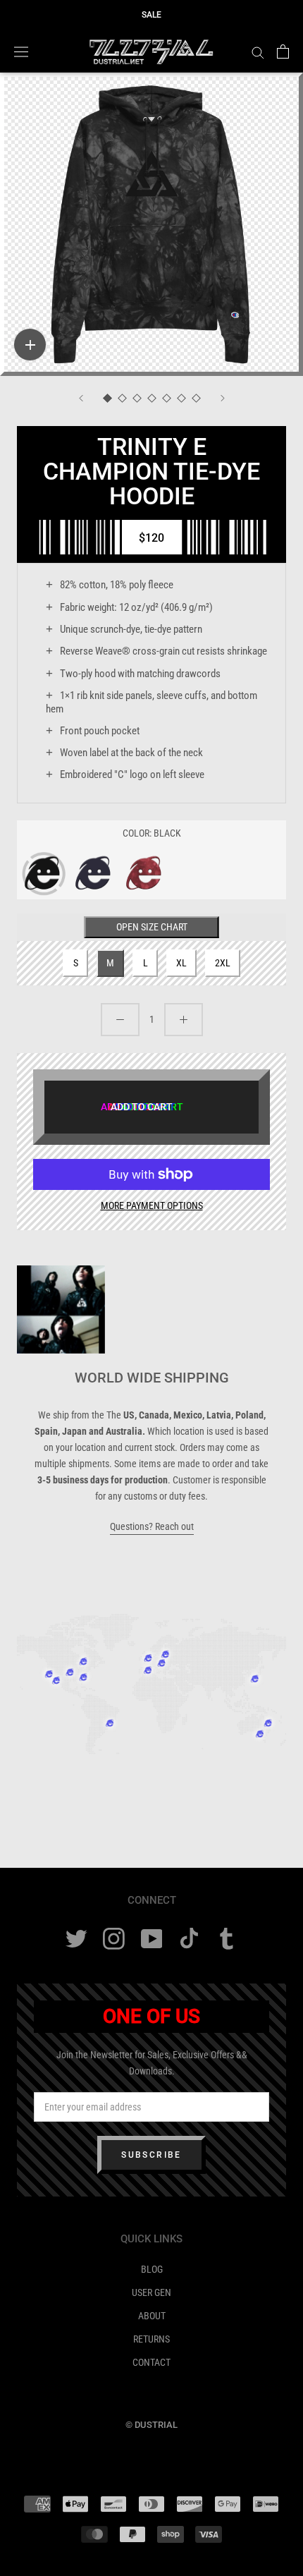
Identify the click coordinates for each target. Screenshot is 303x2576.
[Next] (223, 398)
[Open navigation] (21, 51)
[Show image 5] (167, 399)
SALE (151, 15)
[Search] (258, 52)
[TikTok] (189, 1939)
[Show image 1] (107, 399)
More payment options (152, 1205)
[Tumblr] (227, 1939)
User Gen (151, 2292)
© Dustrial (151, 2425)
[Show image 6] (181, 399)
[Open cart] (283, 51)
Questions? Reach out (152, 1526)
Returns (151, 2339)
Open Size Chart (152, 927)
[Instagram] (114, 1939)
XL (181, 963)
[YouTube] (152, 1939)
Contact (151, 2362)
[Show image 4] (152, 399)
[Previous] (81, 398)
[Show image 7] (196, 399)
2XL (223, 963)
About (152, 2316)
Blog (152, 2269)
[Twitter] (76, 1939)
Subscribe (151, 2155)
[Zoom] (30, 345)
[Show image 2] (122, 399)
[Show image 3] (137, 399)
